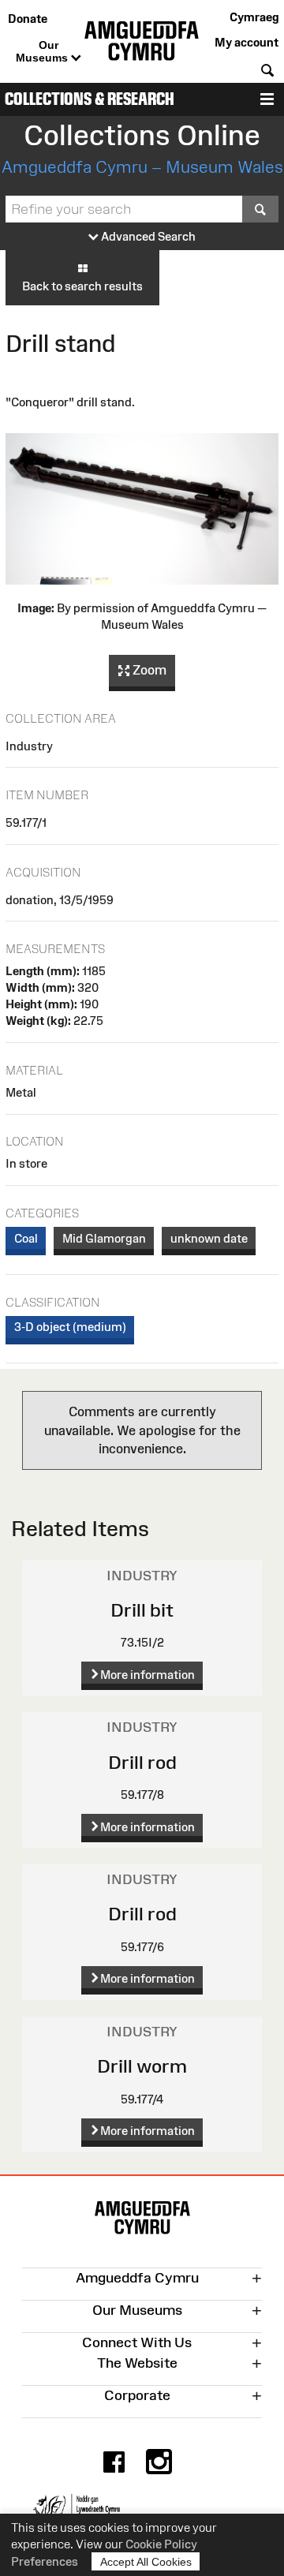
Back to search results (82, 286)
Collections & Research (90, 99)
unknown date (209, 1238)
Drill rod (142, 1762)
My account (247, 42)
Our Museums (43, 51)
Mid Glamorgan (104, 1238)
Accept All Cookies (146, 2562)
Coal (26, 1238)
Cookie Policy (161, 2544)
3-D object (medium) (70, 1327)
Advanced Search (147, 236)
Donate (28, 19)
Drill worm (142, 2066)
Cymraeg (254, 17)
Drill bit (142, 1610)
